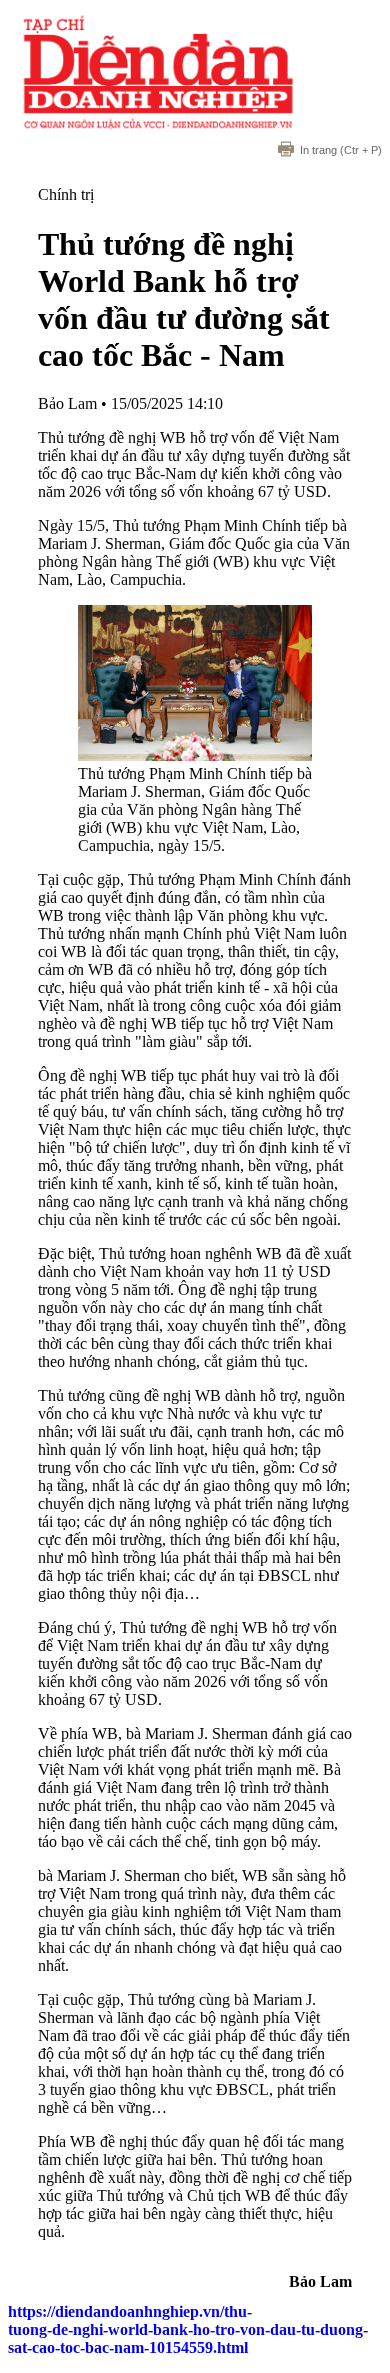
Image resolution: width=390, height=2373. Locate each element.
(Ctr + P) (341, 150)
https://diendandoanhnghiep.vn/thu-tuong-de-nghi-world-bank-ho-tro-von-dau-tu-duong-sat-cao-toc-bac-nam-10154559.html (188, 2329)
